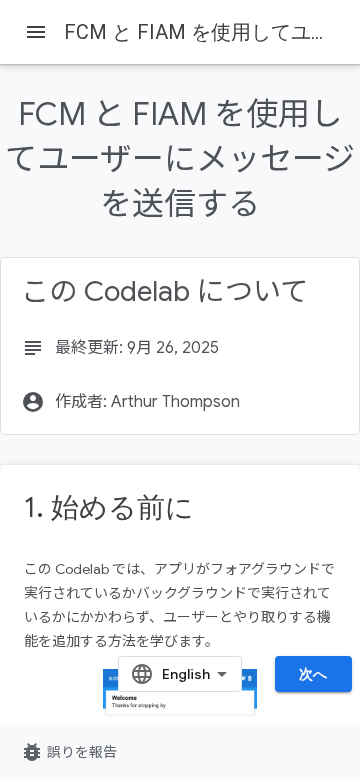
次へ (313, 674)
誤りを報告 (68, 752)
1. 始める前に (109, 507)
